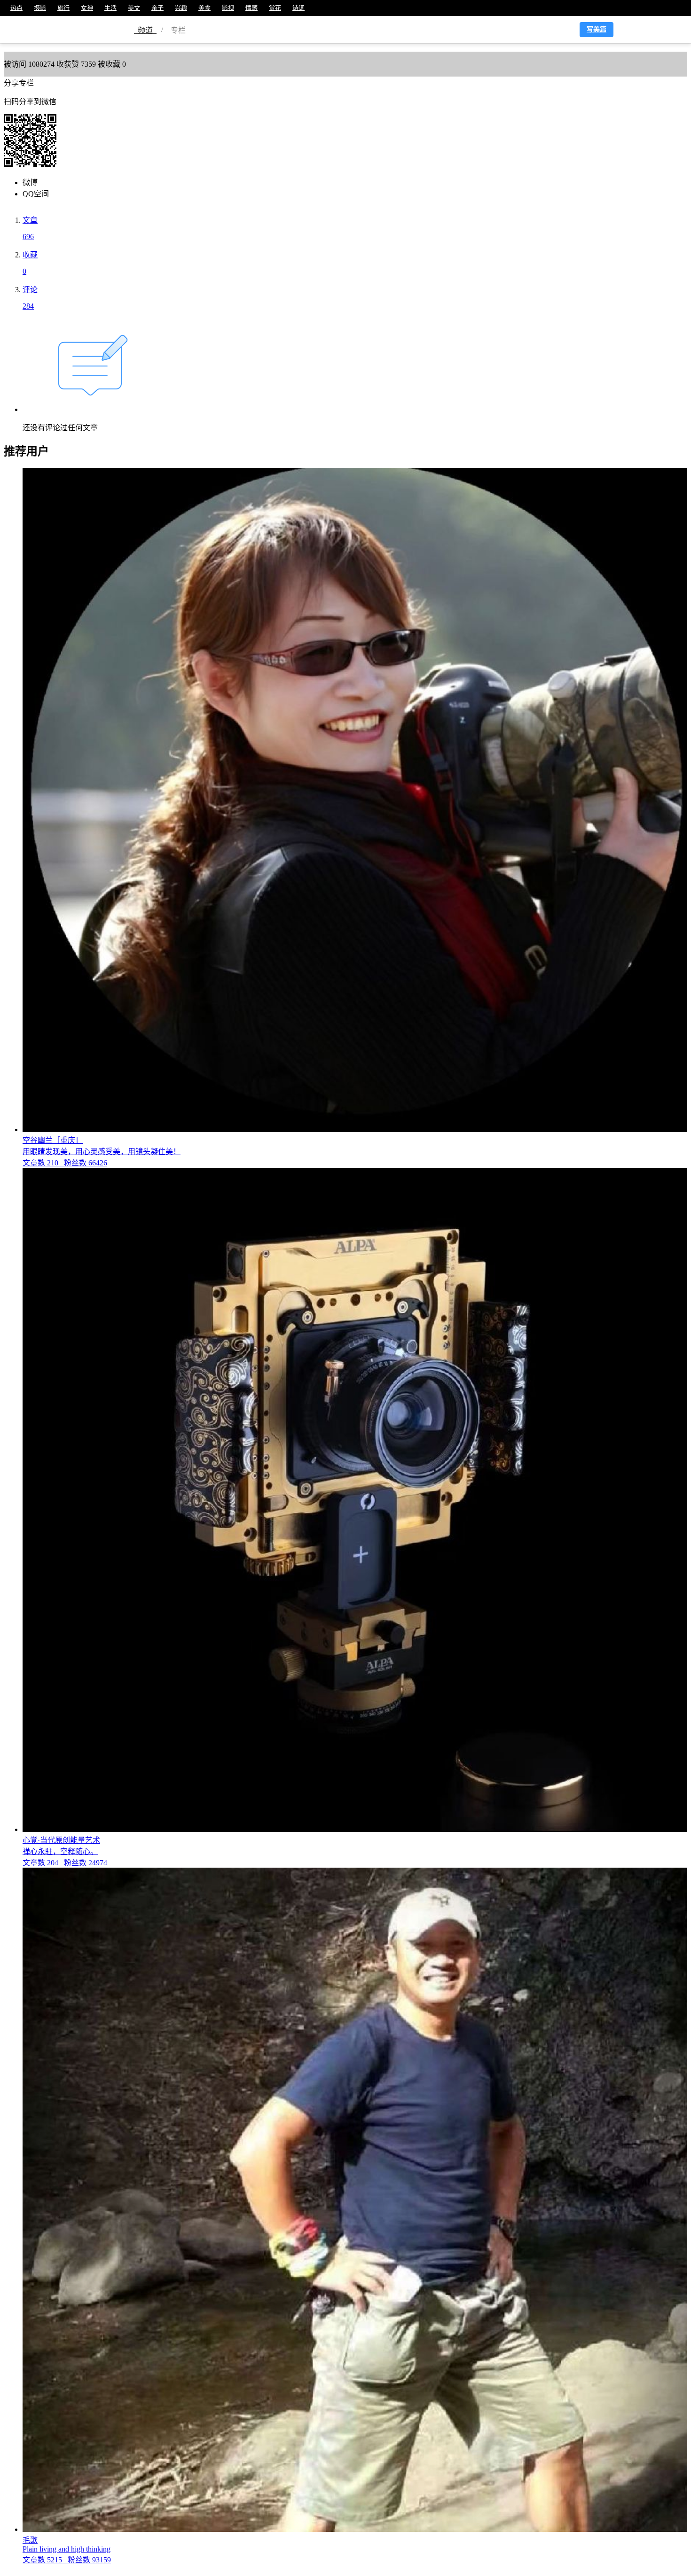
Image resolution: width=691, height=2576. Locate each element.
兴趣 (181, 8)
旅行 (63, 8)
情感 (251, 8)
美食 (204, 8)
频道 (145, 30)
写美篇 (597, 29)
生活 (110, 8)
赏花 (275, 8)
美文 (134, 8)
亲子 (157, 8)
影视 (228, 8)
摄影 (40, 8)
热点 (16, 8)
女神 (87, 8)
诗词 (298, 8)
